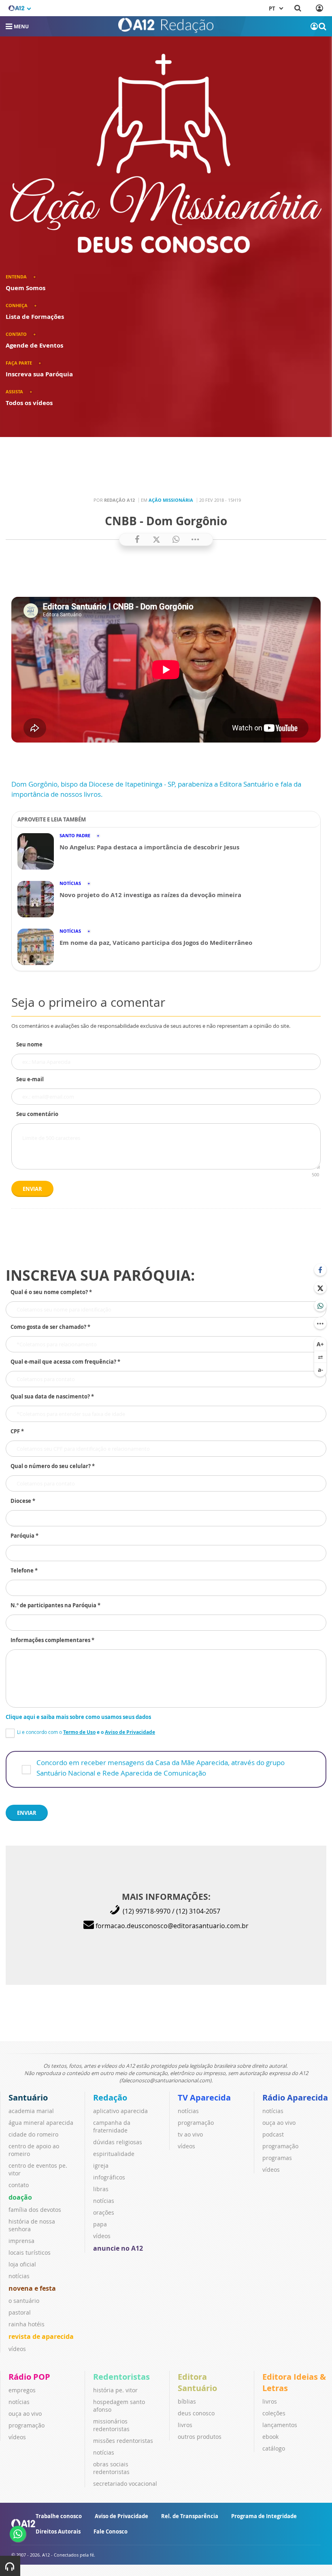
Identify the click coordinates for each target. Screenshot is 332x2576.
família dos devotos (35, 2210)
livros (185, 2425)
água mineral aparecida (41, 2123)
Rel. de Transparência (190, 2516)
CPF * (17, 1431)
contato (19, 2185)
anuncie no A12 (118, 2248)
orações (104, 2212)
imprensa (21, 2241)
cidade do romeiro (33, 2134)
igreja (101, 2165)
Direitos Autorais (58, 2531)
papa (100, 2224)
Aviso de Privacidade (121, 2516)
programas (277, 2158)
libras (101, 2189)
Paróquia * (24, 1536)
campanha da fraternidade (112, 2126)
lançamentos (280, 2425)
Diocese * (23, 1501)
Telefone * (24, 1570)
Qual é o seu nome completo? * (51, 1292)
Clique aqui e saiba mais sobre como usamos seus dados (78, 1717)
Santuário (28, 2098)
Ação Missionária (171, 500)
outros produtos (200, 2437)
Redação (110, 2098)
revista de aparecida (41, 2336)
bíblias (187, 2401)
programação (196, 2123)
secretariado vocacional (125, 2484)
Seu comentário (37, 1114)
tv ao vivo (190, 2134)
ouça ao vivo (279, 2123)
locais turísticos (30, 2252)
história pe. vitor (115, 2390)
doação (20, 2197)
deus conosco (196, 2413)
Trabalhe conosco (59, 2516)
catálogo (274, 2448)
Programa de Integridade (264, 2516)
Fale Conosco (111, 2531)
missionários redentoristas (111, 2425)
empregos (22, 2390)
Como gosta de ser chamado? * (50, 1327)
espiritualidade (114, 2154)
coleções (274, 2413)
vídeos (17, 2349)
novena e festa (32, 2288)
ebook (270, 2437)
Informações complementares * (52, 1640)
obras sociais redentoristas (111, 2468)
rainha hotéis (27, 2324)
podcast (273, 2134)
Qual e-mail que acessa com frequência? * (65, 1362)
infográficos (109, 2177)
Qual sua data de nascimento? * (52, 1396)
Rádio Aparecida (295, 2098)
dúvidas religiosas (118, 2142)
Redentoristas (121, 2377)
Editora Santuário (197, 2382)
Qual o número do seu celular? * (53, 1466)
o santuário (24, 2301)
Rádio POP (29, 2377)
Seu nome (29, 1044)
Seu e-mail (30, 1079)
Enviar (32, 1189)
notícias (19, 2276)
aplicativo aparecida (120, 2111)
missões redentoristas (123, 2441)
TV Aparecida (204, 2098)
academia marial (31, 2111)
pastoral (20, 2312)
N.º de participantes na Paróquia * (55, 1605)
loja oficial (22, 2264)
